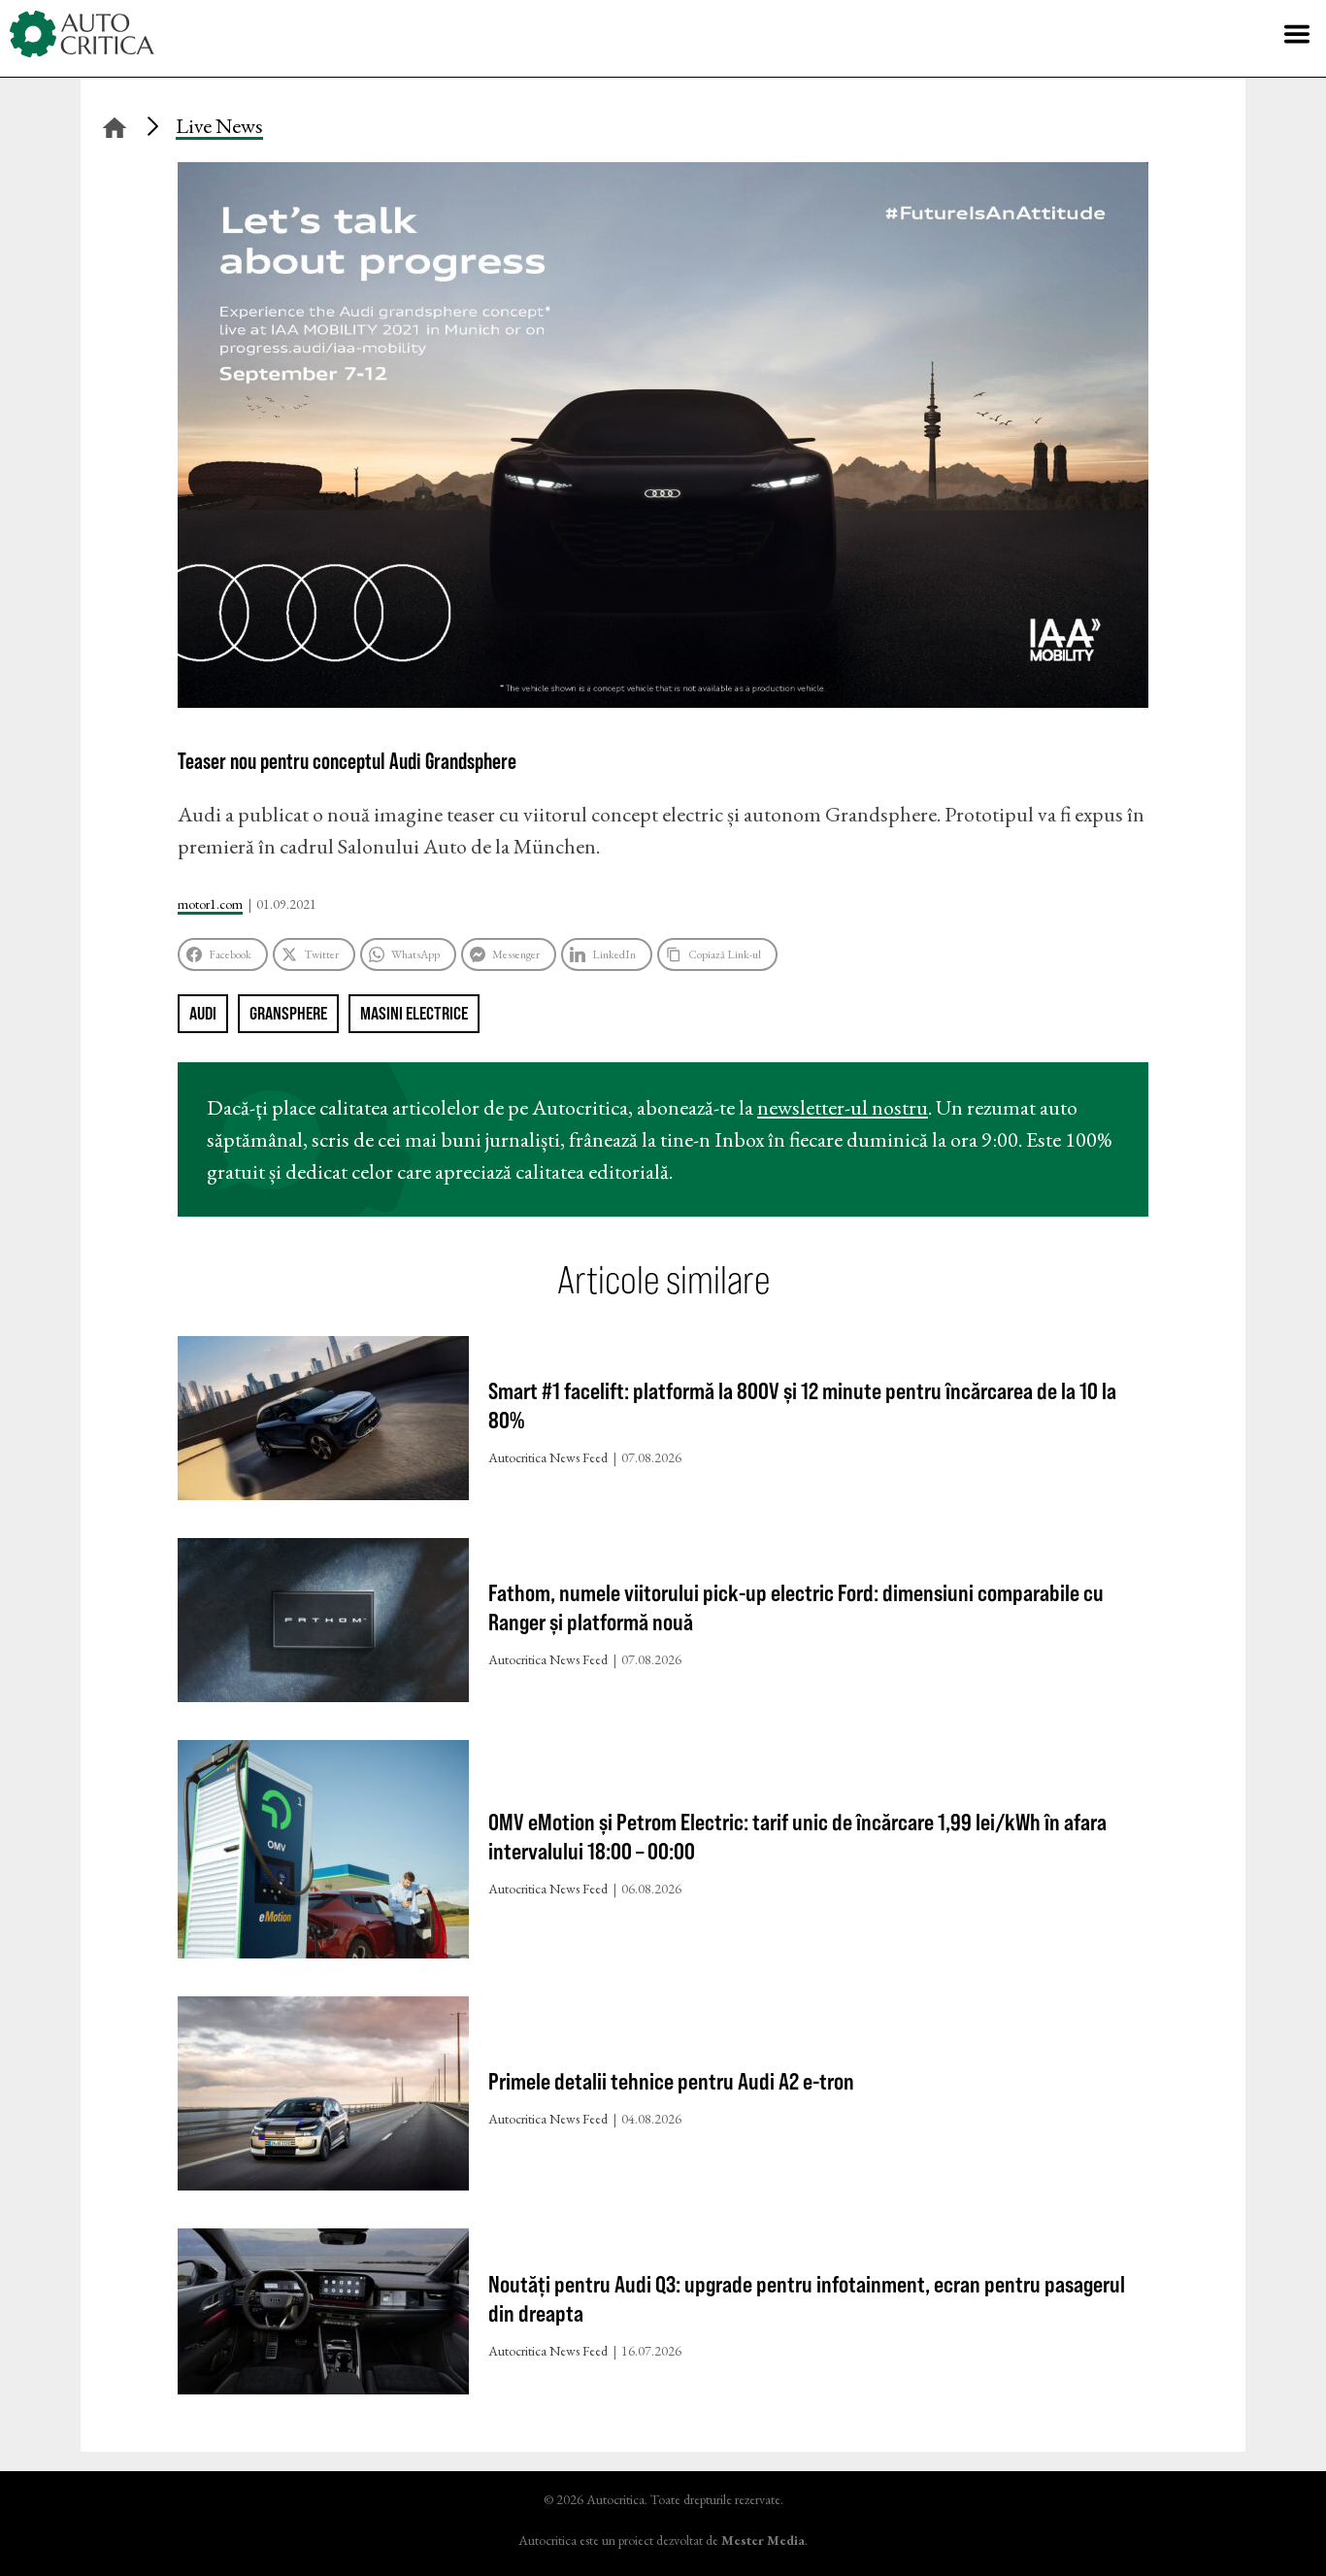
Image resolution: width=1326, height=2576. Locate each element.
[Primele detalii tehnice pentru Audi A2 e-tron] (323, 2098)
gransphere (288, 1013)
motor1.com (210, 904)
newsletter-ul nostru (843, 1107)
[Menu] (1297, 34)
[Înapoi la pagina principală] (115, 125)
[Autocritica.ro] (83, 34)
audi (203, 1013)
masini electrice (414, 1013)
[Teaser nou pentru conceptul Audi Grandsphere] (663, 701)
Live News (219, 126)
